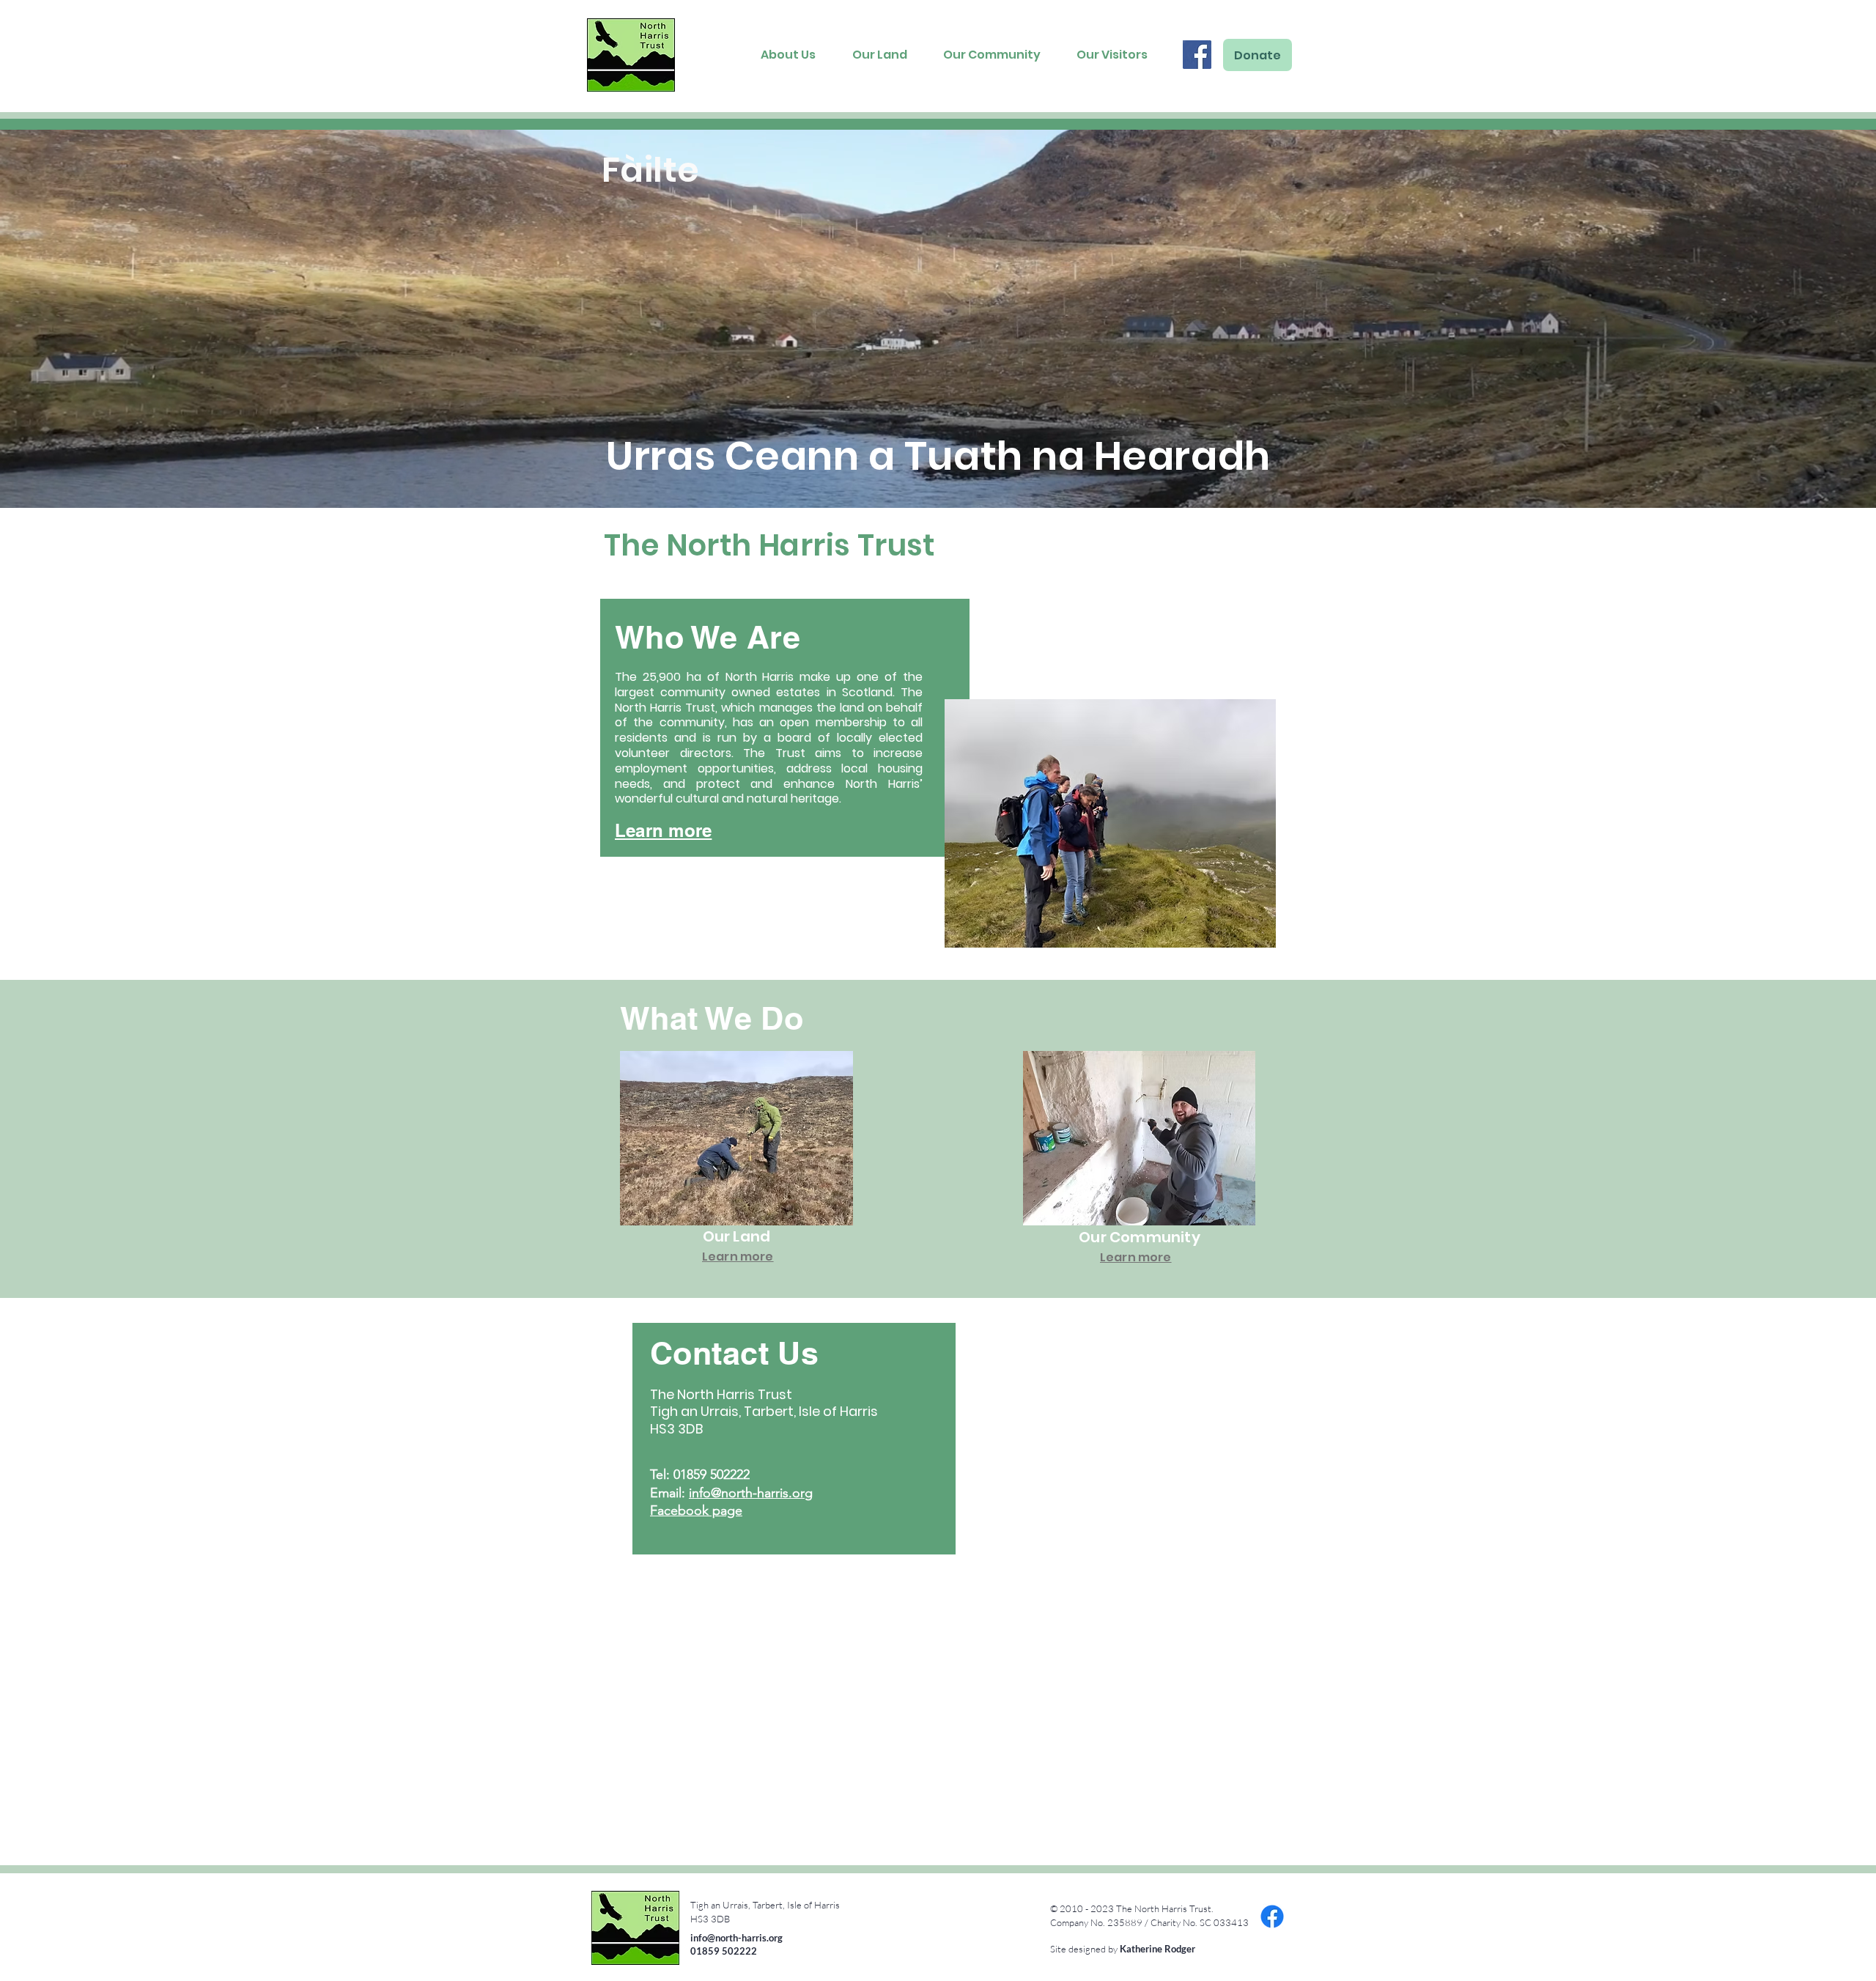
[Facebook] (1197, 55)
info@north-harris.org (751, 1493)
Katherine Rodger (1157, 1949)
